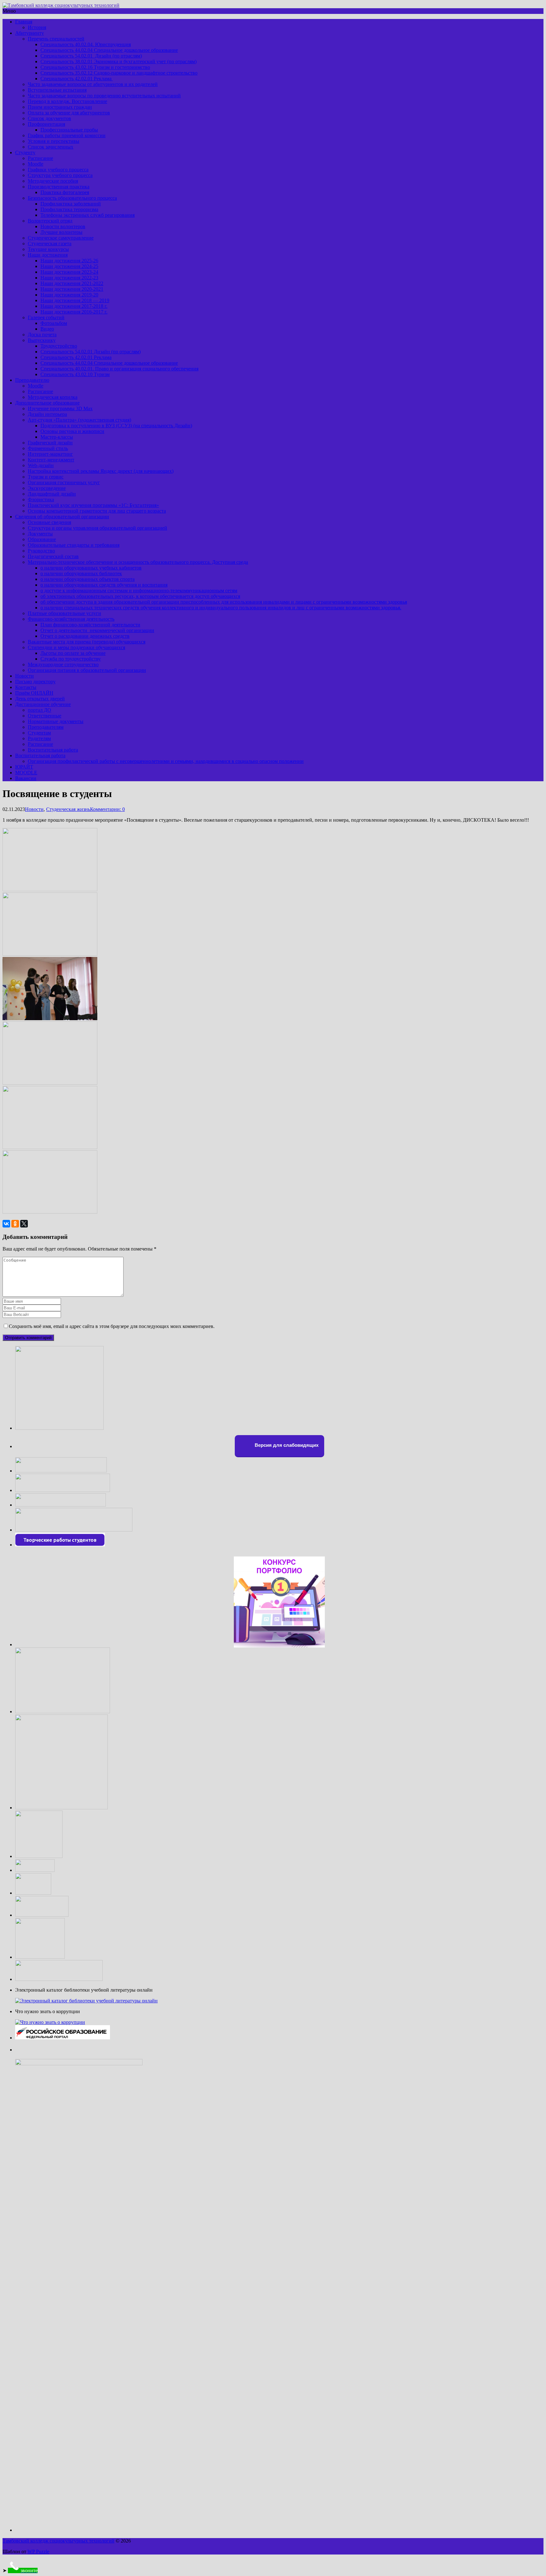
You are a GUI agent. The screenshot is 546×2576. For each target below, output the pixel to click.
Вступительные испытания (57, 90)
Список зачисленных (51, 147)
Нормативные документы (56, 721)
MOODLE (26, 773)
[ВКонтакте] (6, 1224)
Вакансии (26, 778)
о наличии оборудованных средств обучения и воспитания (104, 585)
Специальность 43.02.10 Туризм (75, 374)
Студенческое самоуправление (61, 238)
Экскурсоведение (47, 488)
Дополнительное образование (47, 403)
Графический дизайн (50, 443)
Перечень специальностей (56, 39)
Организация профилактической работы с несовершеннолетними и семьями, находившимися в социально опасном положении (166, 761)
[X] (24, 1224)
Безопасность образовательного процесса (72, 198)
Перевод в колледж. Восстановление (67, 101)
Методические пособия (53, 181)
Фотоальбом (54, 323)
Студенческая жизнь (68, 809)
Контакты (26, 687)
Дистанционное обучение (43, 704)
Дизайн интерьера (47, 414)
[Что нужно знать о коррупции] (50, 2022)
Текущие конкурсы (48, 249)
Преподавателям (46, 727)
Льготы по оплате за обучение (73, 653)
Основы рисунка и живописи (72, 431)
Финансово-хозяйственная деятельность (71, 619)
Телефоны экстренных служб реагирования (88, 215)
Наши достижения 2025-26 (69, 261)
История (37, 27)
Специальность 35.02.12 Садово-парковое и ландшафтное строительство (119, 73)
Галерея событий (46, 317)
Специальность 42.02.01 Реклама (77, 79)
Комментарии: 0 (107, 809)
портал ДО (39, 710)
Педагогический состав (53, 556)
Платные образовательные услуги (64, 613)
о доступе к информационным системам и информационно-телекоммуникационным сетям (139, 591)
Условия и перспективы (54, 141)
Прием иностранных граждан (60, 107)
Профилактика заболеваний (71, 204)
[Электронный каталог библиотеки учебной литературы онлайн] (86, 2001)
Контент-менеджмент (51, 460)
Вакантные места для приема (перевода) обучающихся (87, 642)
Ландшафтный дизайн (52, 494)
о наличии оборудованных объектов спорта (88, 579)
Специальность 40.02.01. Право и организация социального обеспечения (119, 369)
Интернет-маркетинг (50, 454)
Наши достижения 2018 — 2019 (75, 300)
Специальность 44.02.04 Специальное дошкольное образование (109, 50)
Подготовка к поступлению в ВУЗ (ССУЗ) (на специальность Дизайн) (116, 426)
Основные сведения (49, 522)
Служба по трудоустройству (71, 659)
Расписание (40, 158)
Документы (40, 534)
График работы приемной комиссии (67, 135)
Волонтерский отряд (50, 221)
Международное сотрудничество (63, 664)
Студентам (39, 733)
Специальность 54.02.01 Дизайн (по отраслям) (91, 56)
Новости (24, 676)
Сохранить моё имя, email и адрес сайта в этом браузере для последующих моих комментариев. (112, 1326)
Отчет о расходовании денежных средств (85, 636)
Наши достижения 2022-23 (69, 278)
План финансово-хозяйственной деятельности (90, 625)
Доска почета (42, 335)
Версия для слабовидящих (286, 1445)
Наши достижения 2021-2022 (72, 283)
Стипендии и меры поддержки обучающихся (76, 647)
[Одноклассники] (15, 1224)
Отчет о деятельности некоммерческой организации (97, 630)
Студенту (25, 152)
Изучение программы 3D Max (60, 408)
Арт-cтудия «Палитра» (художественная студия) (79, 420)
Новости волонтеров (63, 226)
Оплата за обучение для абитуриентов (69, 113)
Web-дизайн (41, 465)
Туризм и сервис (46, 477)
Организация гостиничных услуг (64, 482)
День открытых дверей (40, 699)
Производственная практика (59, 187)
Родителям (39, 738)
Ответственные (45, 716)
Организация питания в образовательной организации (87, 670)
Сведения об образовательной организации (62, 517)
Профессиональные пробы (69, 130)
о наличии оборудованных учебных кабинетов (91, 568)
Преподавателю (32, 380)
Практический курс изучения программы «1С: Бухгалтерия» (93, 505)
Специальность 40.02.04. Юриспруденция (86, 44)
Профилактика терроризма (69, 209)
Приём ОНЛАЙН (34, 693)
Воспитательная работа (53, 750)
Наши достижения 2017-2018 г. (74, 306)
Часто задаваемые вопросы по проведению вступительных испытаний (104, 96)
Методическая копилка (53, 397)
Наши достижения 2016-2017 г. (74, 312)
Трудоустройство (59, 346)
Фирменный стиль (48, 448)
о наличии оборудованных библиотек (81, 573)
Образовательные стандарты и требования (74, 545)
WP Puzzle (38, 2552)
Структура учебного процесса (60, 175)
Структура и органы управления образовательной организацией (97, 528)
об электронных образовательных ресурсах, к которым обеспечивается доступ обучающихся (140, 596)
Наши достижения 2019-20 (69, 295)
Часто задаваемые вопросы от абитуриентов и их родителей (93, 84)
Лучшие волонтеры (61, 232)
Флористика (41, 499)
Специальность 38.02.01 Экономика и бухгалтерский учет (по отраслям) (118, 61)
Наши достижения (48, 255)
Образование (42, 539)
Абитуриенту (30, 33)
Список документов (49, 118)
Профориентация (46, 124)
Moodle (36, 164)
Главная (24, 22)
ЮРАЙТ (24, 767)
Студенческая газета (50, 244)
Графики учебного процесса (58, 170)
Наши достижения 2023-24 (69, 272)
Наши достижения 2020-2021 (72, 289)
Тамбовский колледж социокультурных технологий (58, 2541)
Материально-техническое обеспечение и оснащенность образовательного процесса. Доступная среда (138, 562)
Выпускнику (42, 340)
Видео (47, 329)
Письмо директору (35, 682)
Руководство (41, 551)
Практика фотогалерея (65, 192)
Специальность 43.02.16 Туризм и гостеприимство (95, 67)
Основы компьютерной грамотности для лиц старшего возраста (97, 511)
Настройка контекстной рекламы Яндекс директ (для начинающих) (101, 471)
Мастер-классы (57, 437)
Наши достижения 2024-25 (69, 266)
